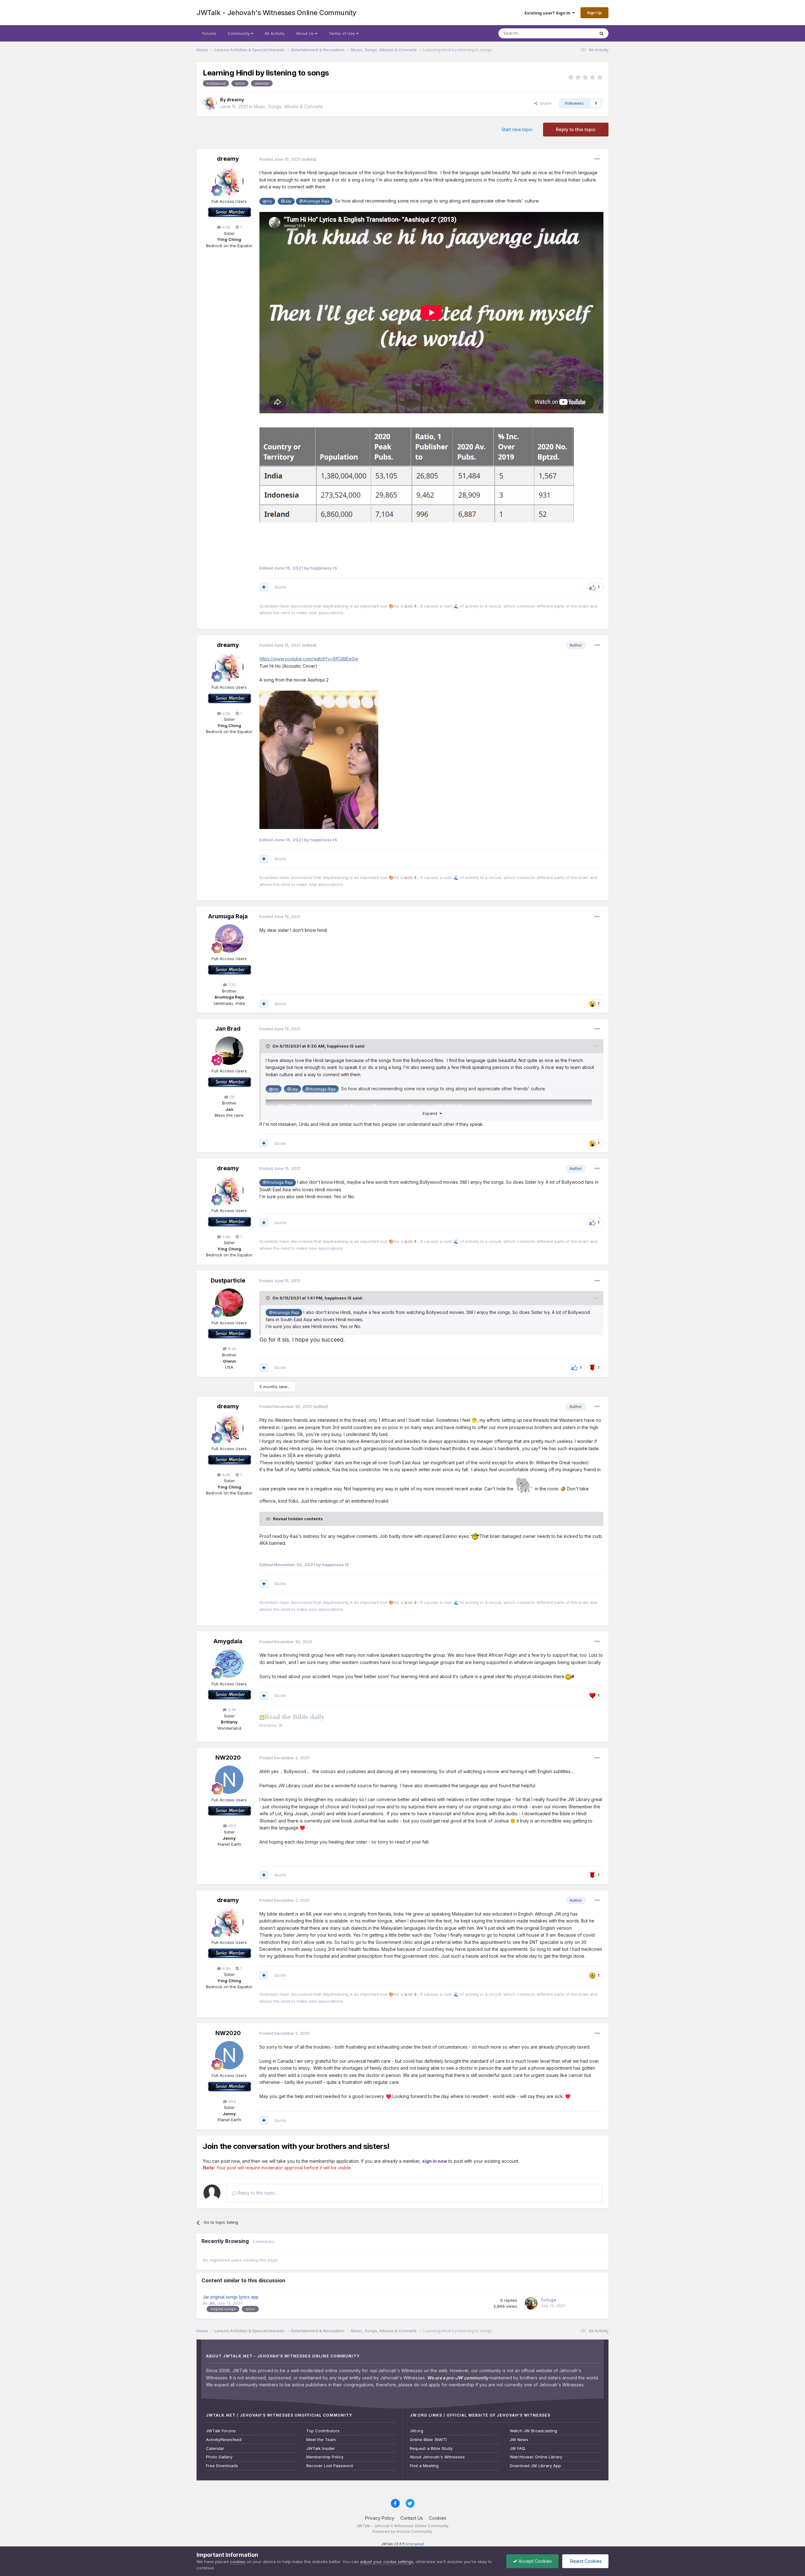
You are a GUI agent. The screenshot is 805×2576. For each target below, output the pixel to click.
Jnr (212, 2303)
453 (231, 1826)
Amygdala (228, 1641)
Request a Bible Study (431, 2448)
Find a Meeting (424, 2466)
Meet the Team (321, 2440)
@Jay (286, 201)
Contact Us (412, 2518)
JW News (519, 2440)
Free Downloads (222, 2466)
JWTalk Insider (321, 2448)
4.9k (226, 227)
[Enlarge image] (319, 759)
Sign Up (594, 13)
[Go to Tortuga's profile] (531, 2303)
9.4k (231, 1349)
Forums (209, 33)
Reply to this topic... (257, 2193)
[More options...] (597, 159)
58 (231, 1097)
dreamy (235, 100)
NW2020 (228, 1758)
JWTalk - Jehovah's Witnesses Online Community (277, 13)
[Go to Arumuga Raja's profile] (229, 938)
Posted (280, 159)
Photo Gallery (219, 2457)
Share (544, 103)
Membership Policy (325, 2457)
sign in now (435, 2161)
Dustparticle (228, 1280)
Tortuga (548, 2300)
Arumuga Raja (228, 916)
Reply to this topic (576, 129)
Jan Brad (228, 1029)
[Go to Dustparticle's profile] (229, 1303)
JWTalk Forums (221, 2431)
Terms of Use (342, 33)
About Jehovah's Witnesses (437, 2457)
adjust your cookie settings (387, 2562)
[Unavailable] (417, 446)
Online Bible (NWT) (428, 2440)
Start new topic (517, 129)
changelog (415, 2544)
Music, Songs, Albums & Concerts (288, 106)
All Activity (275, 33)
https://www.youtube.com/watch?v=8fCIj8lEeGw (309, 659)
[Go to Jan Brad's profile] (229, 1051)
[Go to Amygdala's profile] (229, 1664)
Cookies (438, 2518)
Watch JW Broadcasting (533, 2431)
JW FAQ (517, 2448)
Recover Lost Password (330, 2466)
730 (231, 985)
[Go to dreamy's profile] (210, 103)
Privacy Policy (380, 2518)
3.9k (231, 1710)
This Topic (576, 33)
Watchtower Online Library (536, 2457)
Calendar (215, 2448)
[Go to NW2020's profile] (229, 1780)
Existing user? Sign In (548, 13)
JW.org (416, 2431)
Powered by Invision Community (402, 2531)
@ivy (267, 201)
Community (239, 33)
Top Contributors (323, 2431)
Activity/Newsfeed (224, 2440)
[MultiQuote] (264, 587)
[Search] (602, 33)
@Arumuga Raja (314, 201)
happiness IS (340, 1046)
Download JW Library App (535, 2466)
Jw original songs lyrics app (231, 2297)
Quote (280, 587)
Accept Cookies (535, 2561)
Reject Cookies (585, 2561)
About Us (305, 33)
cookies (238, 2562)
